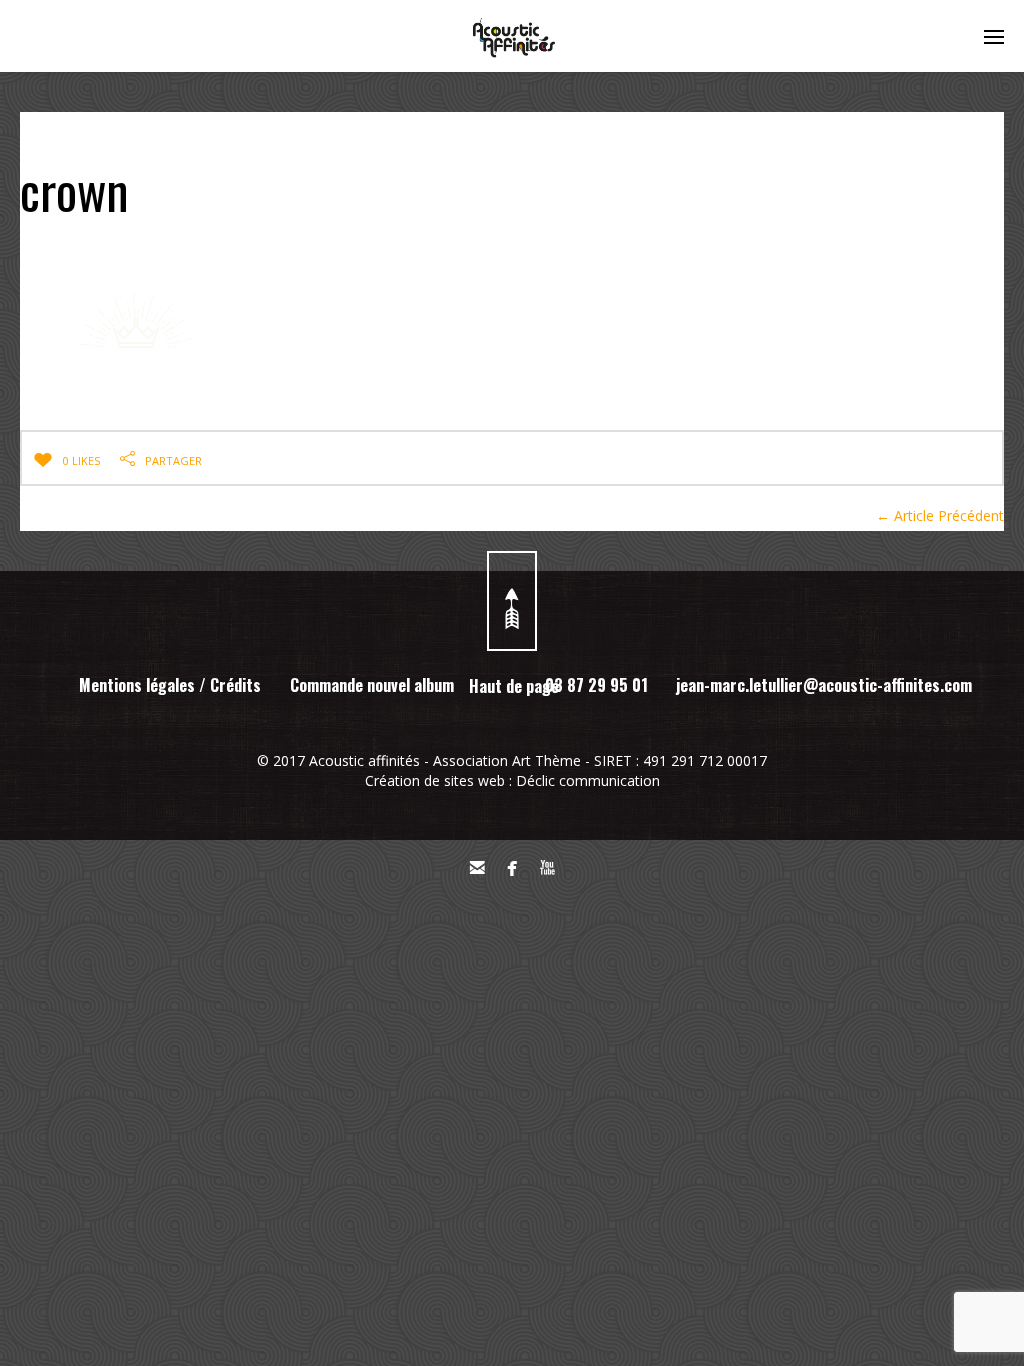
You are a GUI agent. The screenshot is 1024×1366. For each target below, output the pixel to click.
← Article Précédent (940, 515)
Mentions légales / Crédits (170, 685)
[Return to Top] (512, 601)
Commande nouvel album (372, 685)
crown (74, 189)
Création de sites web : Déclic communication (512, 780)
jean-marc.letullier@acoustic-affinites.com (824, 685)
